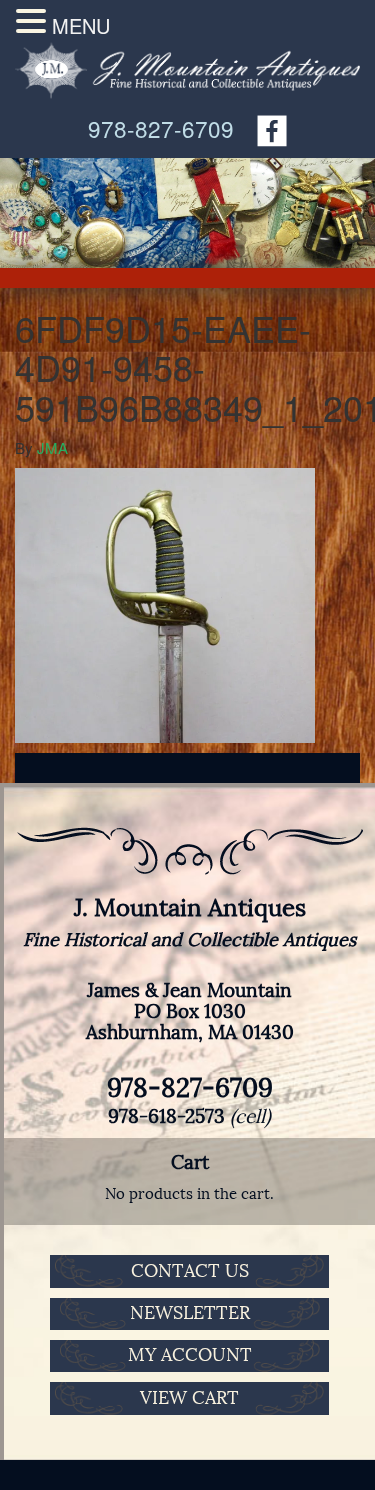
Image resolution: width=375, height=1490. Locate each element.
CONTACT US (190, 1271)
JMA (52, 447)
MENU (81, 25)
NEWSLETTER (190, 1313)
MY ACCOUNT (190, 1355)
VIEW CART (189, 1398)
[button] (34, 21)
